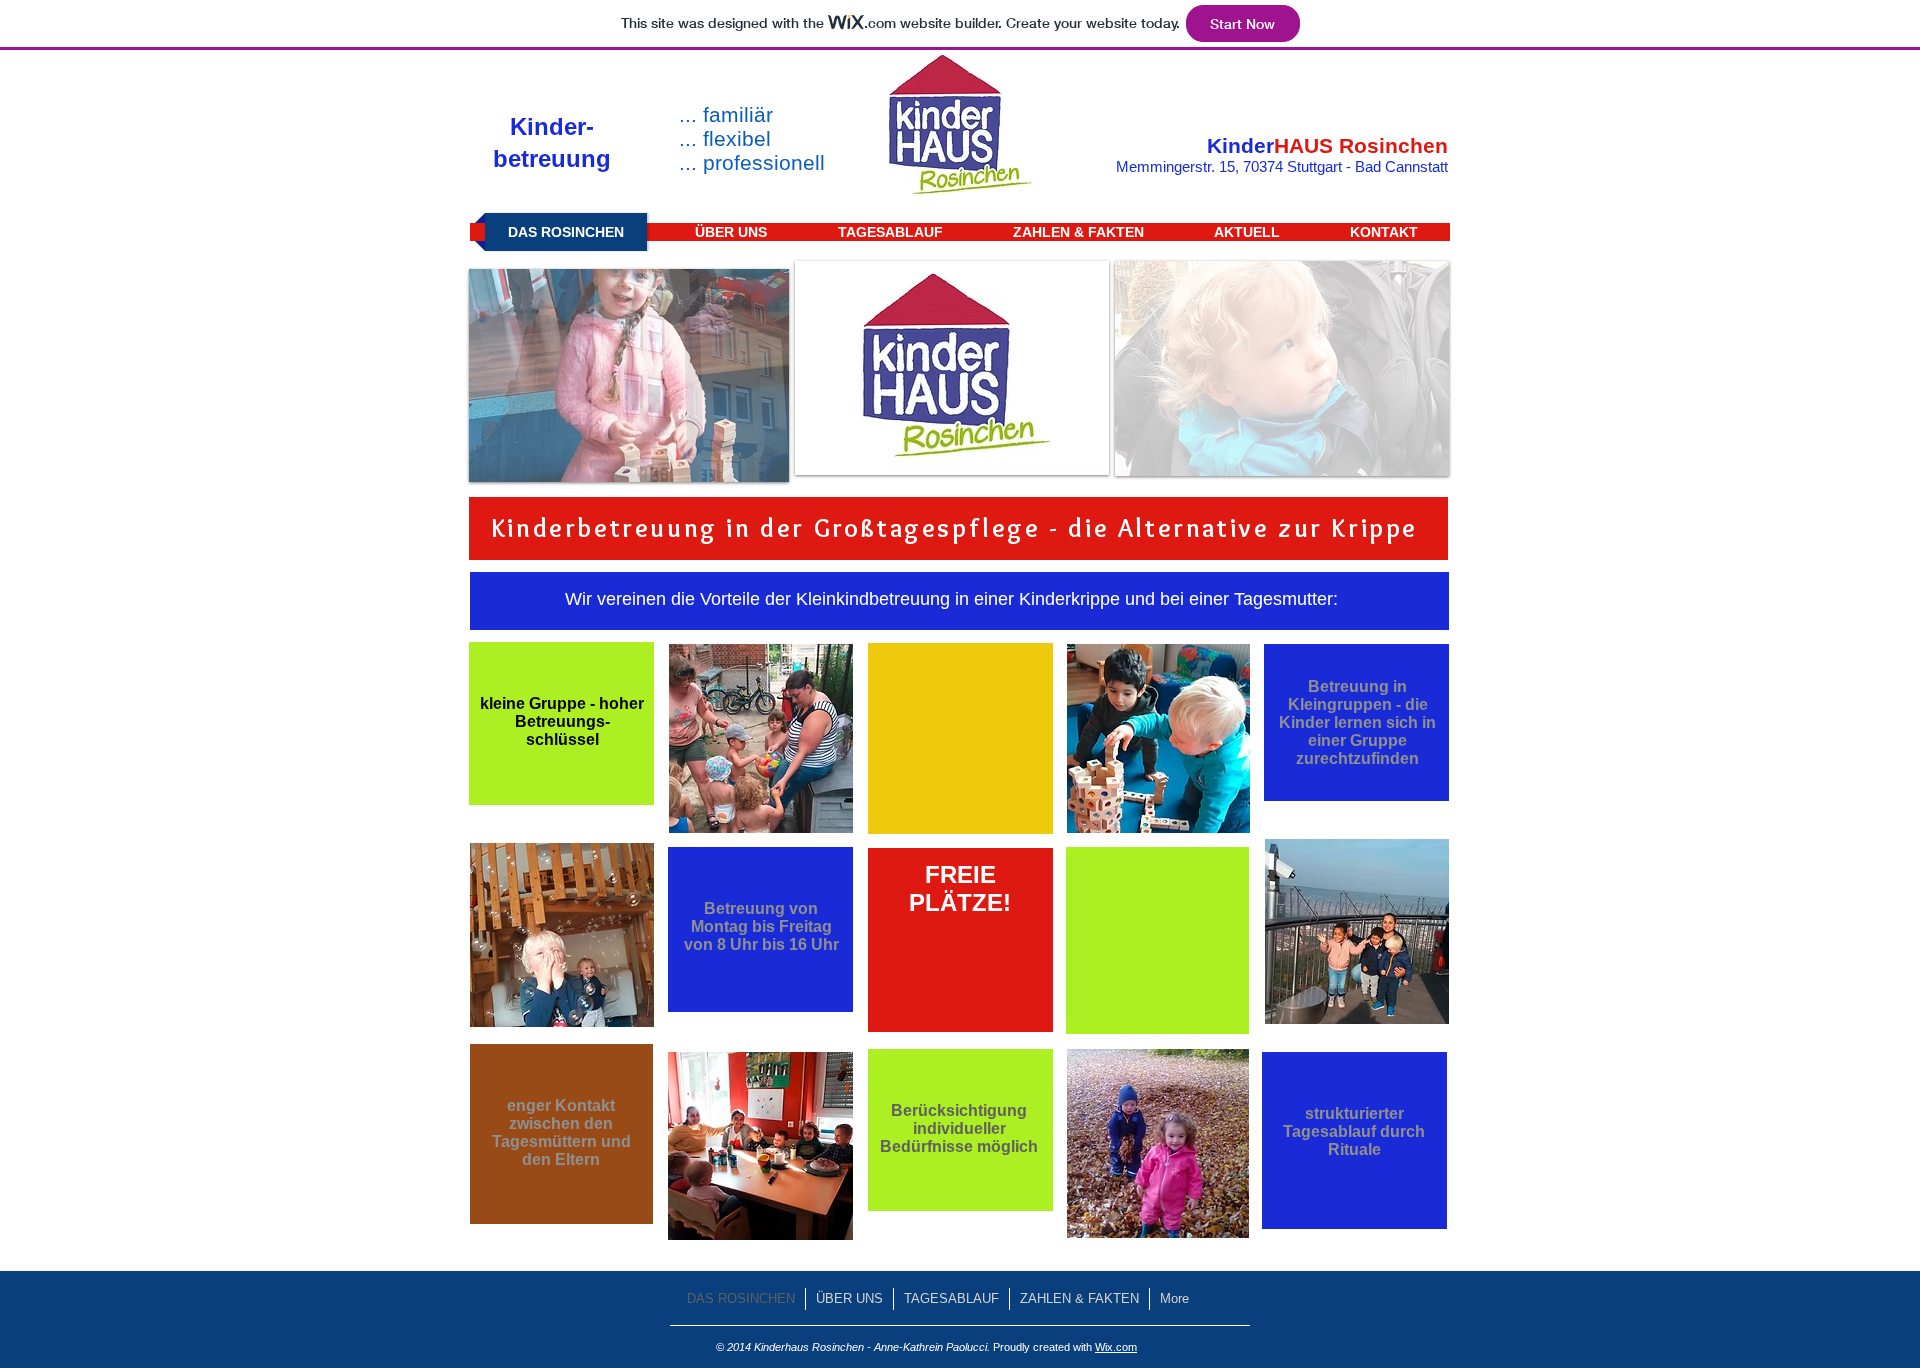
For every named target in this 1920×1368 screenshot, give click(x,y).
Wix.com (1116, 1347)
